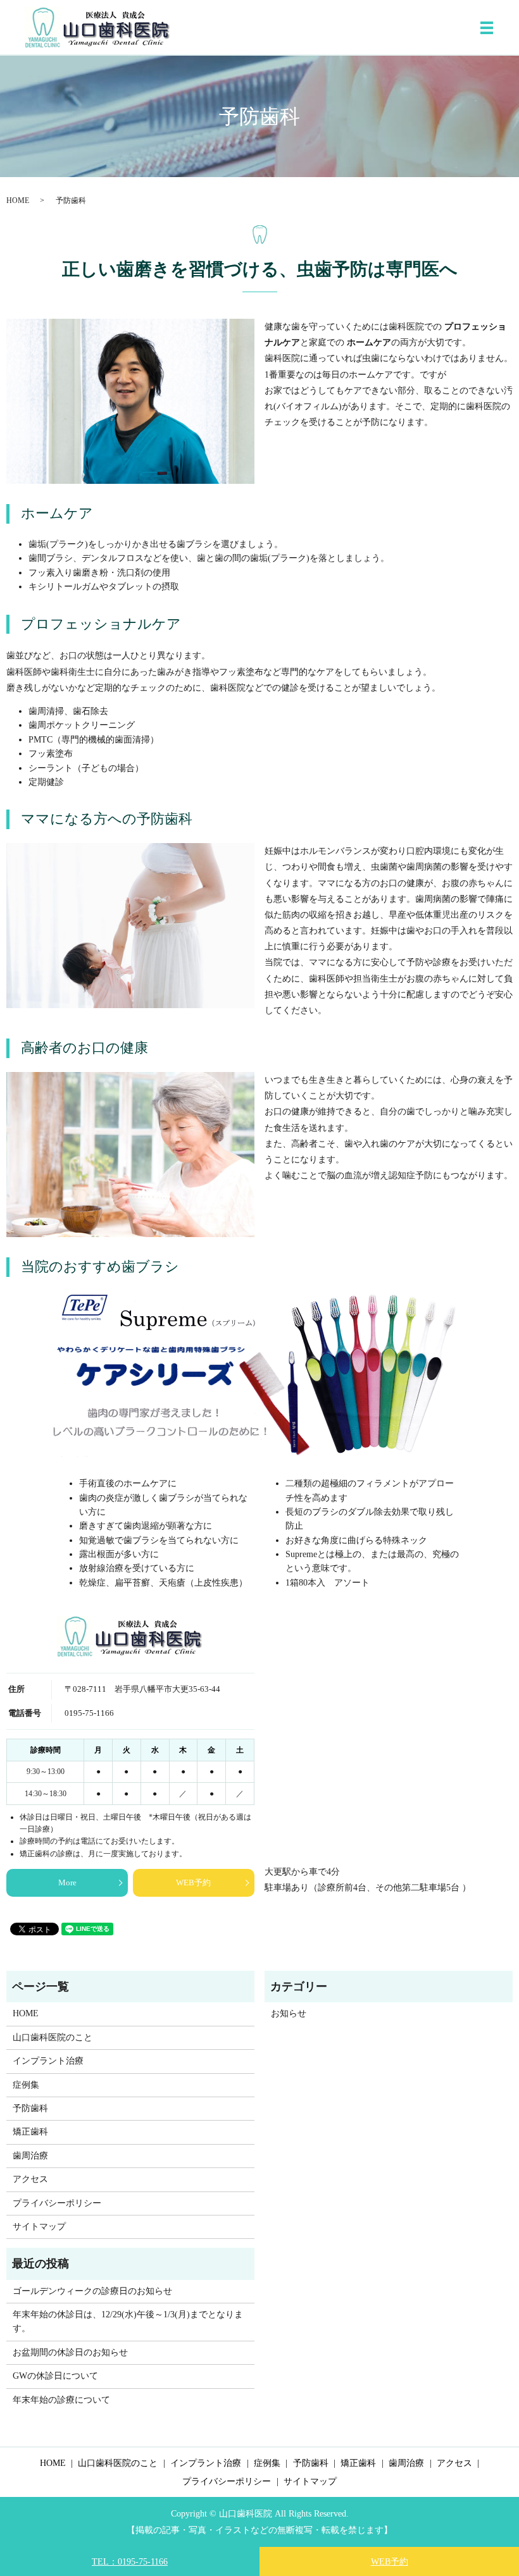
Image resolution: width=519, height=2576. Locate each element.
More (67, 1883)
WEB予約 (193, 1883)
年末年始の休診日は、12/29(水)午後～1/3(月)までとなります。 (128, 2321)
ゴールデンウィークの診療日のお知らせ (92, 2291)
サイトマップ (39, 2227)
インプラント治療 (48, 2061)
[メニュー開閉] (487, 28)
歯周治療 (30, 2156)
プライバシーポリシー (57, 2203)
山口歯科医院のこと (53, 2037)
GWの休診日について (55, 2376)
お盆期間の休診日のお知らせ (70, 2352)
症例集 (26, 2085)
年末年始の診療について (61, 2400)
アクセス (30, 2179)
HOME (18, 200)
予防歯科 (30, 2108)
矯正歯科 (30, 2132)
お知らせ (289, 2013)
